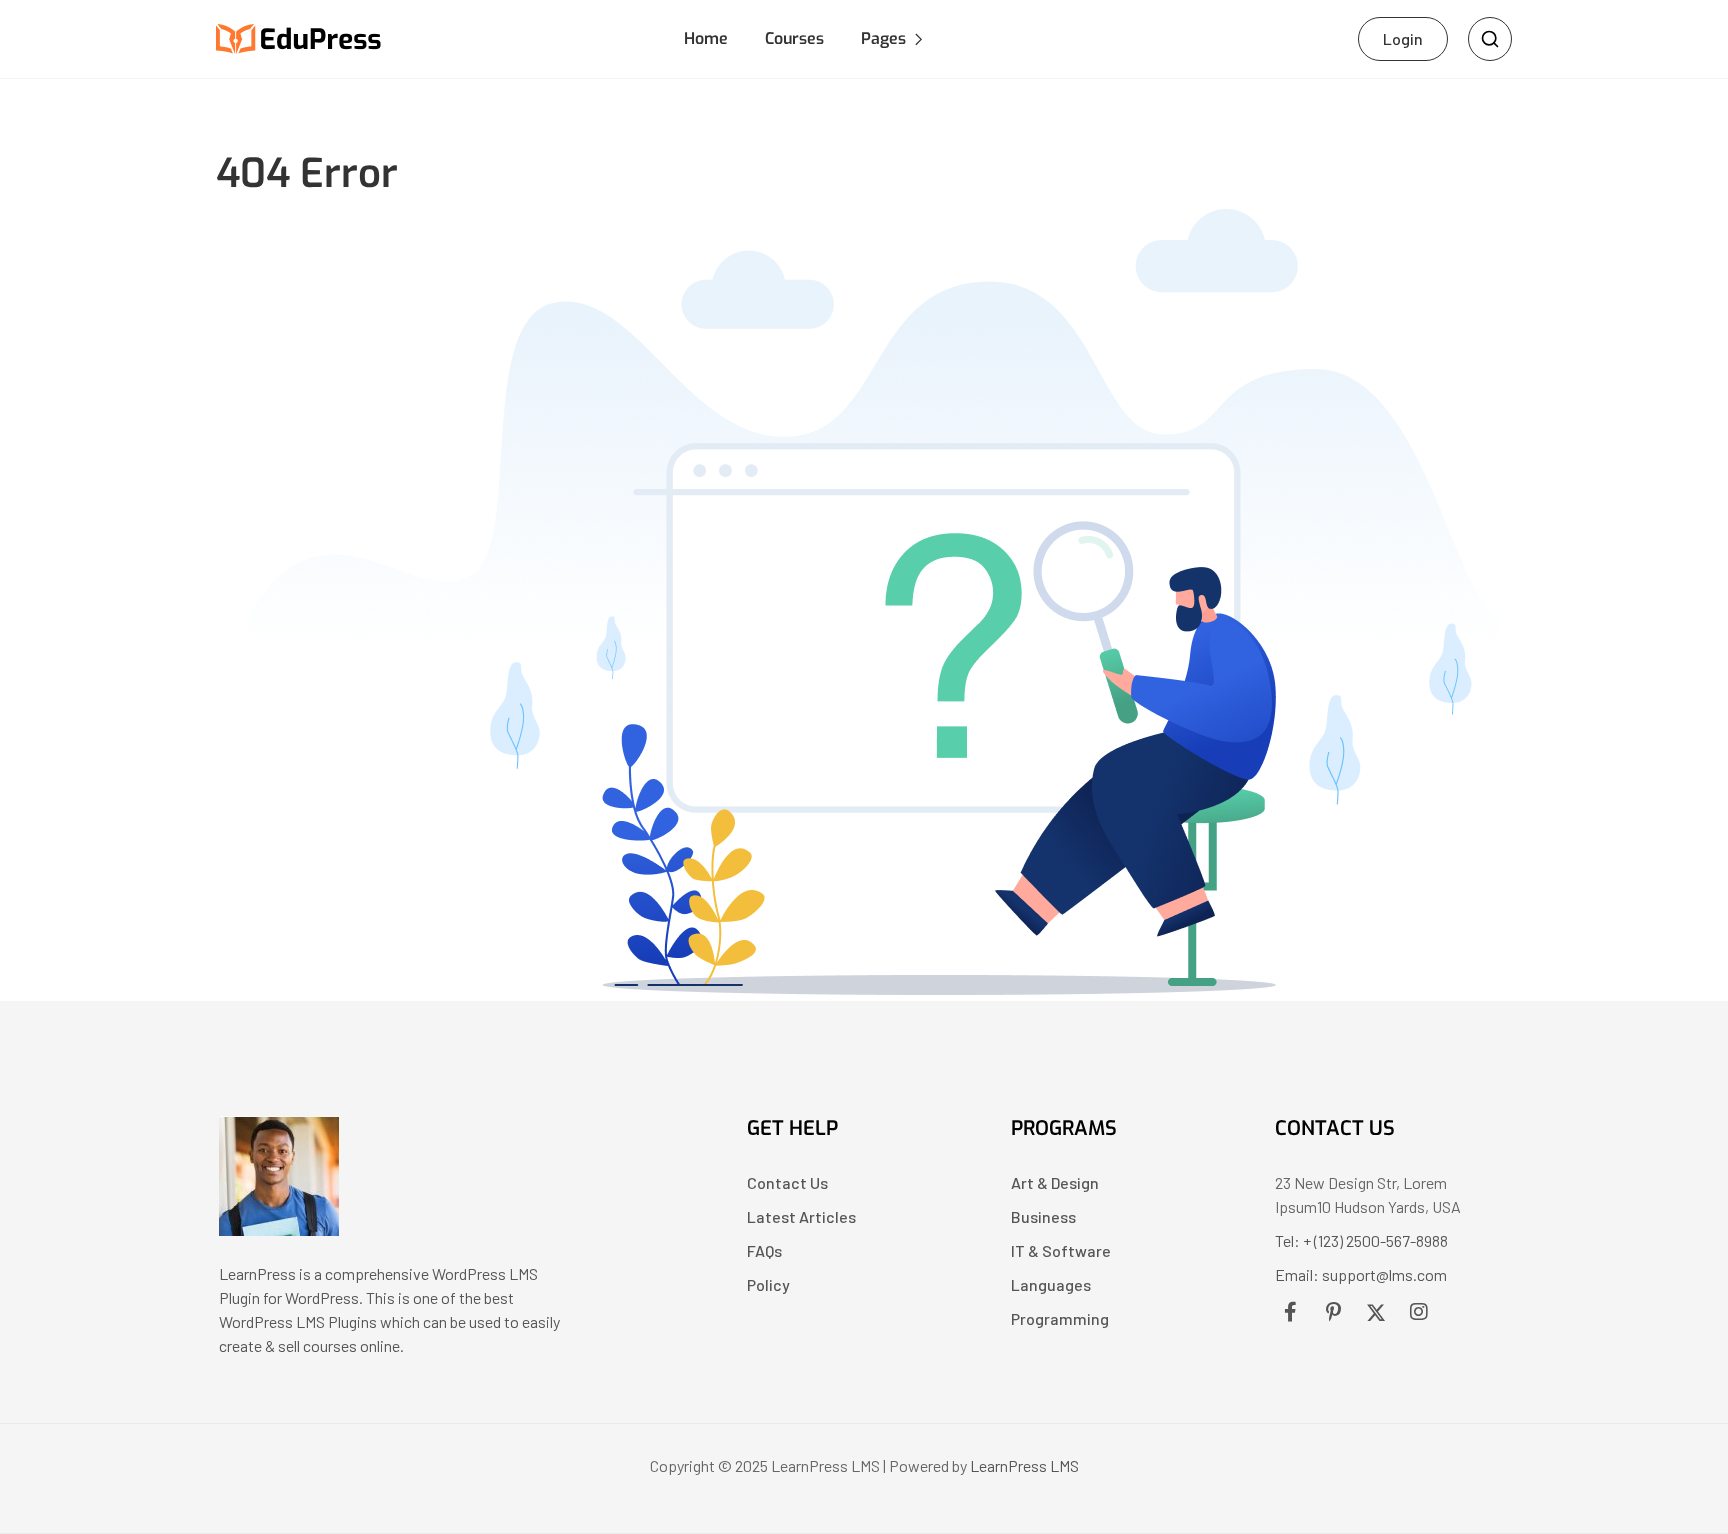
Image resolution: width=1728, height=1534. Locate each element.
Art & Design (1055, 1182)
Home (706, 38)
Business (1043, 1216)
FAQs (764, 1250)
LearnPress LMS (1024, 1465)
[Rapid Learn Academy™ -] (299, 36)
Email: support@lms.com (1361, 1274)
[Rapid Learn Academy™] (279, 1229)
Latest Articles (801, 1216)
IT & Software (1061, 1250)
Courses (794, 38)
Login (1403, 38)
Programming (1060, 1318)
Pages (883, 38)
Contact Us (787, 1182)
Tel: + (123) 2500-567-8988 (1361, 1240)
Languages (1051, 1284)
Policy (768, 1284)
